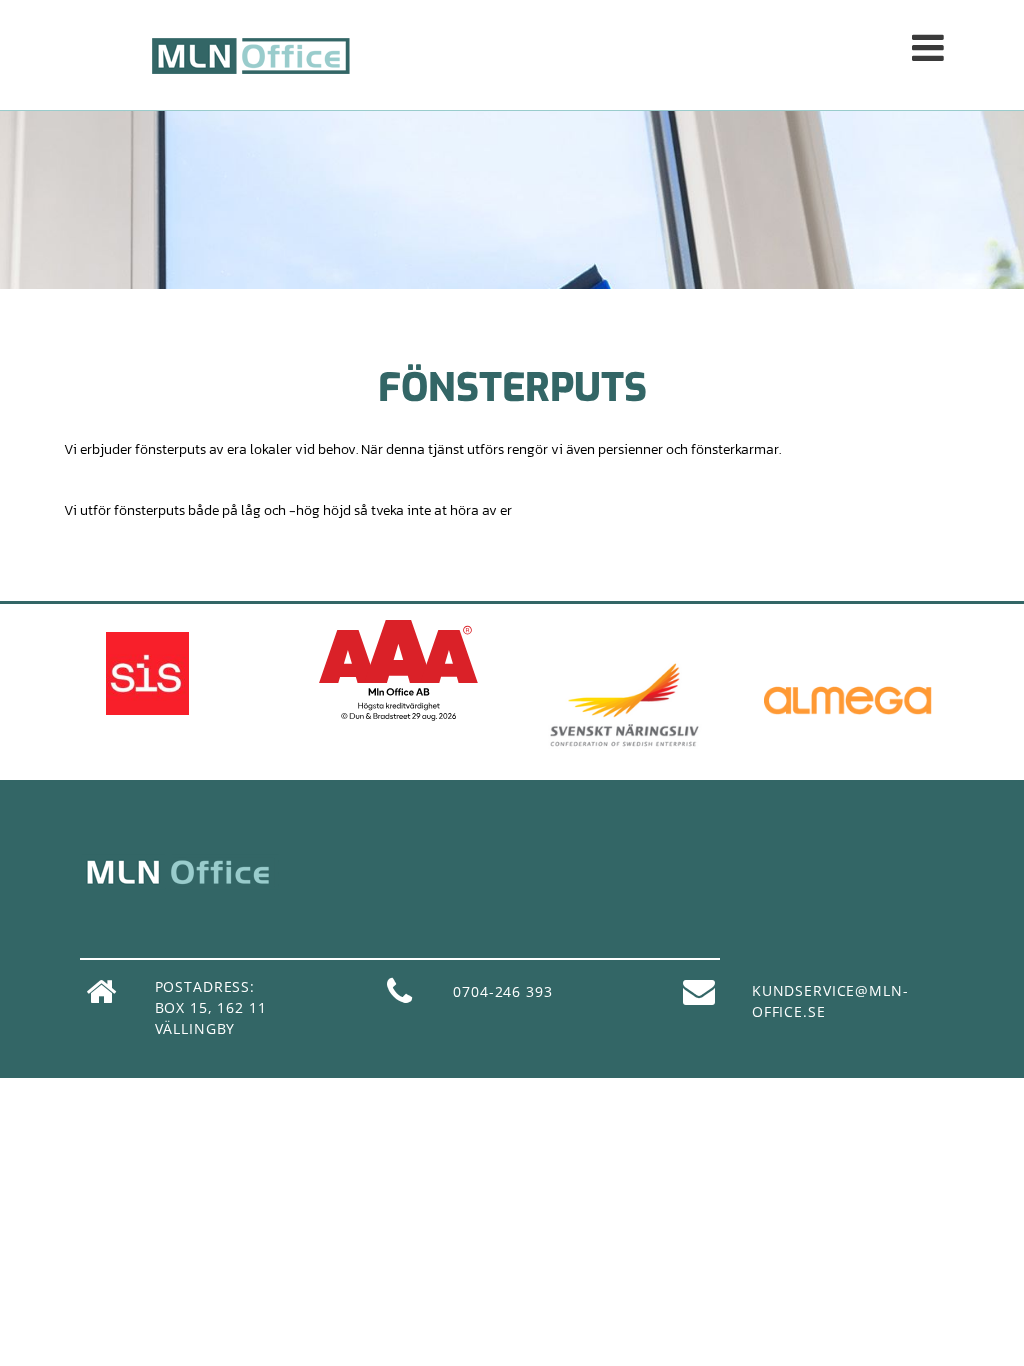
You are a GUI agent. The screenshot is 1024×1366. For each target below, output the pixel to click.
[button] (698, 54)
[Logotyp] (250, 55)
